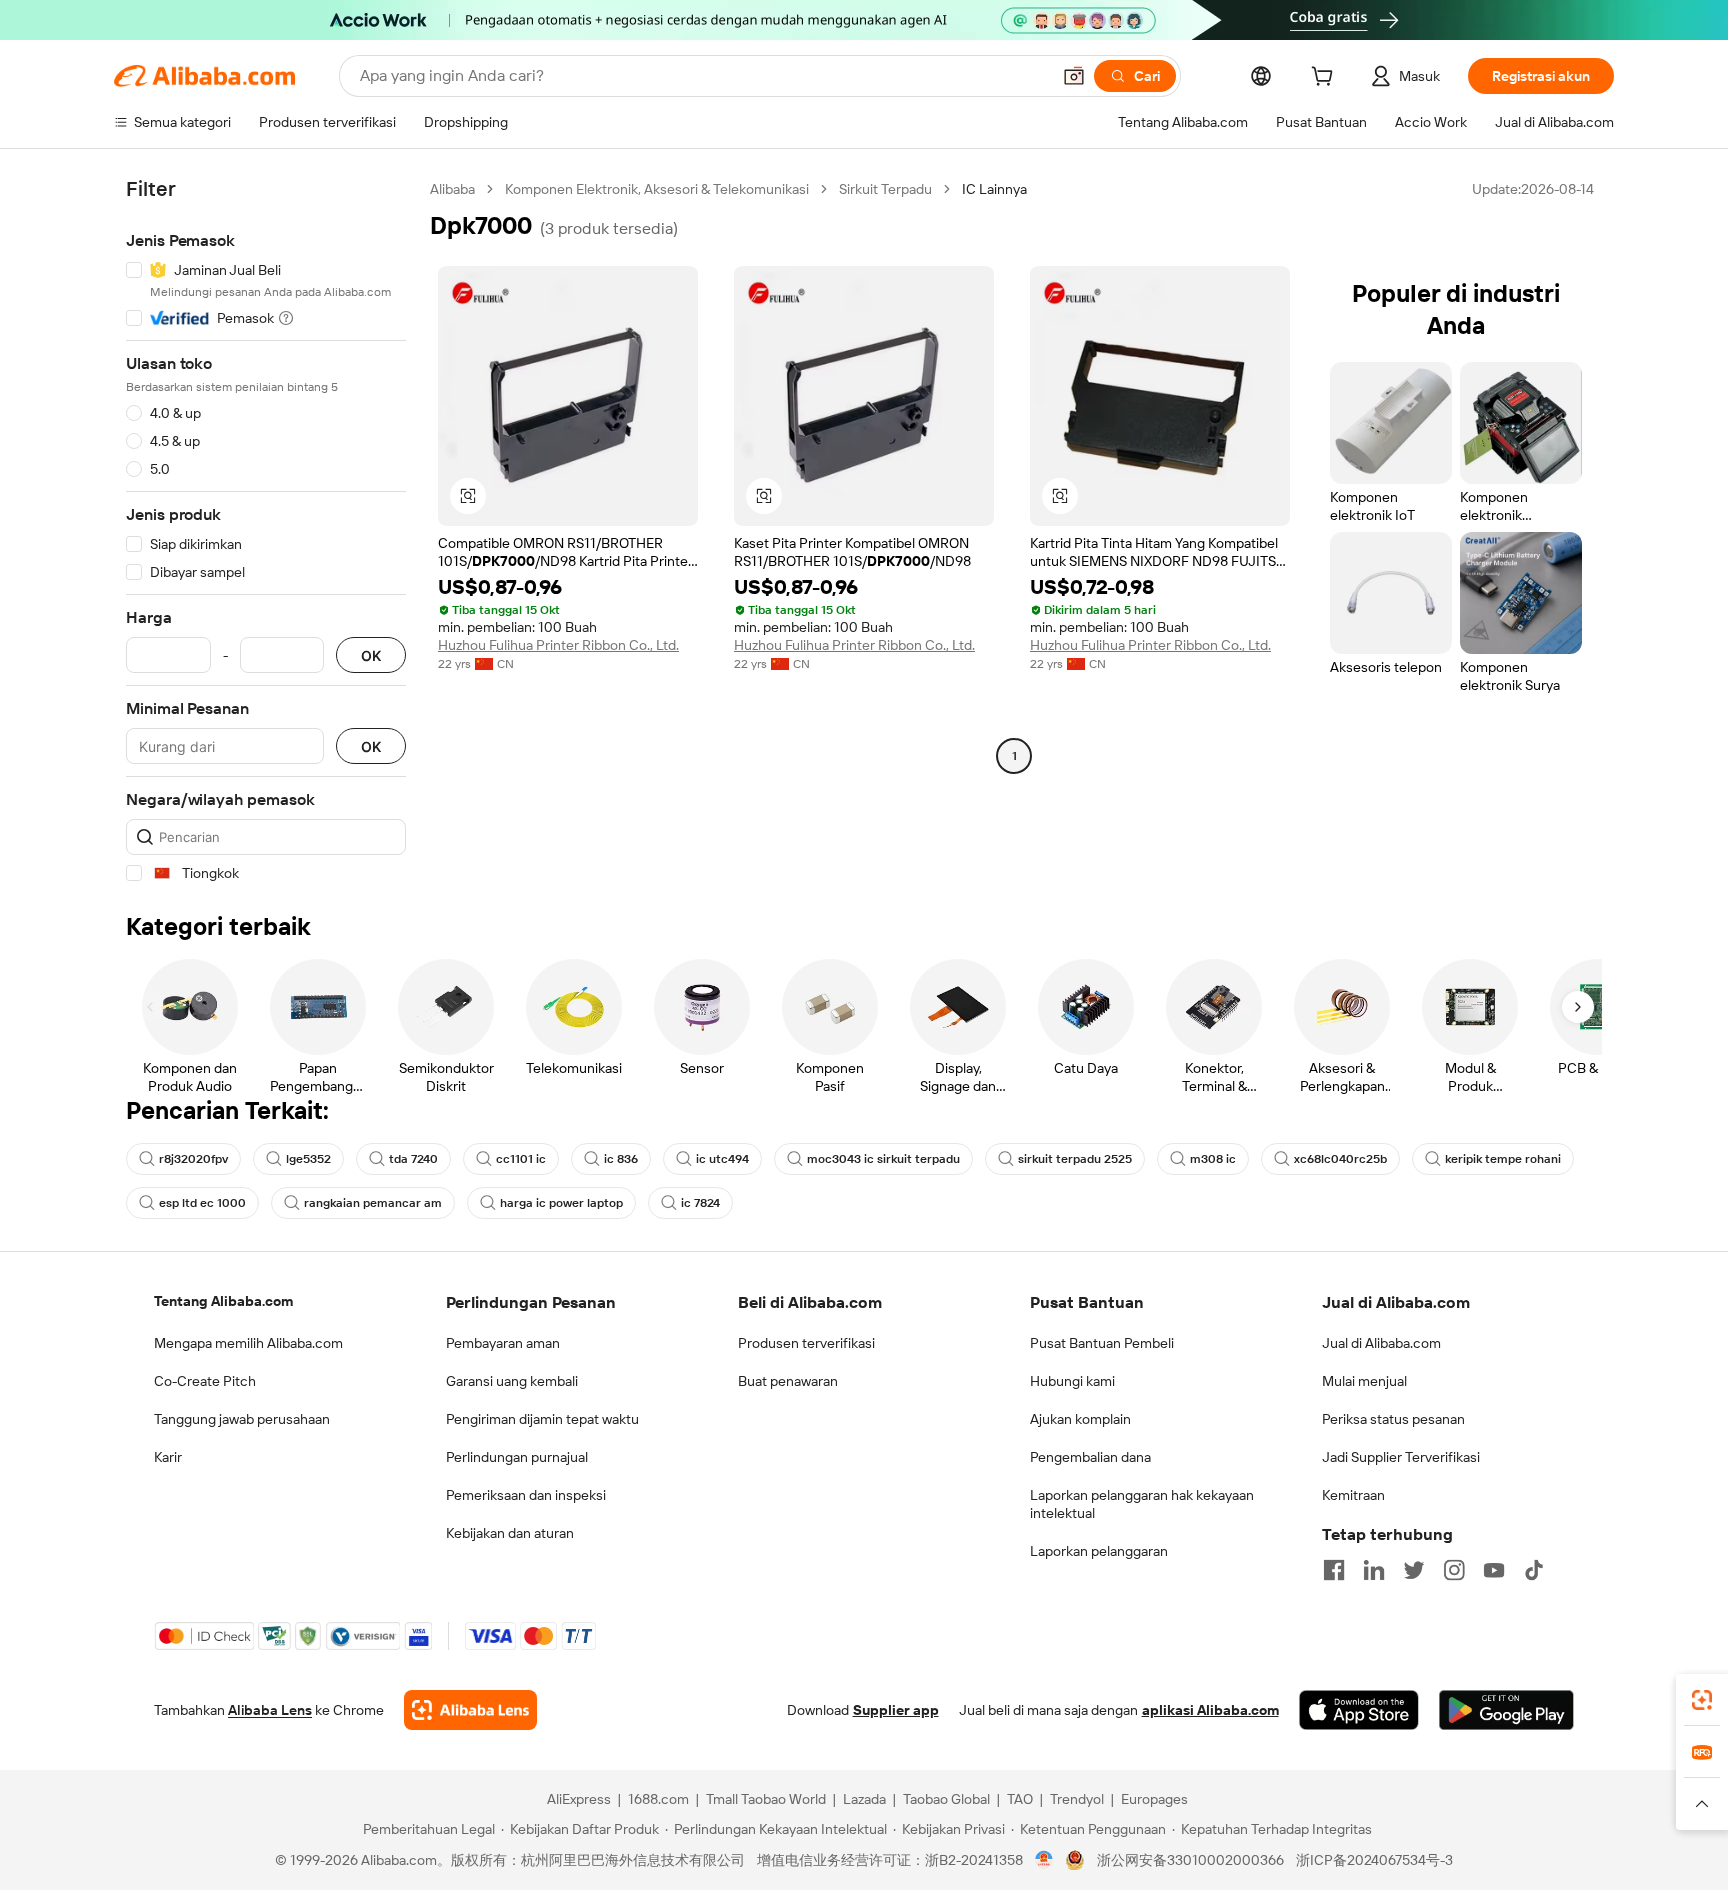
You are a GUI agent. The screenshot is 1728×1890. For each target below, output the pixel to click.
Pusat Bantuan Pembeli (1102, 1343)
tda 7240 (413, 1159)
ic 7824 (700, 1203)
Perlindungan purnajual (517, 1457)
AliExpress (579, 1799)
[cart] (1326, 79)
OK (371, 655)
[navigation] (266, 531)
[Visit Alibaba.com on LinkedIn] (1374, 1570)
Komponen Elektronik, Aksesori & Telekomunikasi (657, 189)
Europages (1154, 1799)
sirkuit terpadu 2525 (1075, 1159)
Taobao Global (946, 1799)
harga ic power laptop (561, 1203)
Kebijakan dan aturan (510, 1533)
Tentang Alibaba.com (223, 1301)
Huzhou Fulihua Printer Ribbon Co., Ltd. (558, 645)
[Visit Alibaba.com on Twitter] (1414, 1570)
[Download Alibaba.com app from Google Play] (1506, 1710)
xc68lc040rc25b (1340, 1159)
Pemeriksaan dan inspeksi (526, 1495)
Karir (168, 1457)
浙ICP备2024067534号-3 (1374, 1860)
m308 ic (1213, 1159)
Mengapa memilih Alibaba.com (248, 1343)
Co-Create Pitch (205, 1381)
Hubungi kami (1072, 1381)
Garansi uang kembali (512, 1381)
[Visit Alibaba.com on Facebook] (1334, 1570)
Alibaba (452, 189)
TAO (1020, 1799)
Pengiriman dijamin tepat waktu (542, 1419)
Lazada (864, 1799)
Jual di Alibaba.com (1381, 1343)
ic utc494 (722, 1159)
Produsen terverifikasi (806, 1343)
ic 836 (621, 1159)
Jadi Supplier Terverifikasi (1401, 1457)
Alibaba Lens (270, 1710)
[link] (1702, 1700)
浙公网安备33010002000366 (1190, 1860)
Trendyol (1077, 1799)
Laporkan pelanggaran (1099, 1551)
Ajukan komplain (1080, 1419)
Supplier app (896, 1710)
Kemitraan (1353, 1495)
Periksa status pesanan (1393, 1419)
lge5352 (308, 1159)
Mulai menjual (1364, 1381)
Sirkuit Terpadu (885, 189)
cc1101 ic (521, 1159)
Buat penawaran (788, 1381)
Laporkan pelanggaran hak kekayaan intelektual (1142, 1504)
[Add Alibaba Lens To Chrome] (470, 1710)
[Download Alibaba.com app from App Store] (1359, 1710)
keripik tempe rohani (1503, 1159)
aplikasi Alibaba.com (1210, 1710)
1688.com (658, 1799)
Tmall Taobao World (766, 1799)
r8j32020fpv (193, 1159)
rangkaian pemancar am (373, 1203)
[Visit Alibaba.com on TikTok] (1534, 1570)
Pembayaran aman (503, 1343)
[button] (1074, 76)
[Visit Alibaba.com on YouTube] (1494, 1570)
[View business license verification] (1044, 1860)
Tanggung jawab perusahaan (242, 1419)
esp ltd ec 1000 (202, 1203)
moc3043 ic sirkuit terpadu (883, 1159)
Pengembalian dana (1090, 1457)
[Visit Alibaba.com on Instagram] (1454, 1570)
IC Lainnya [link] (994, 189)
